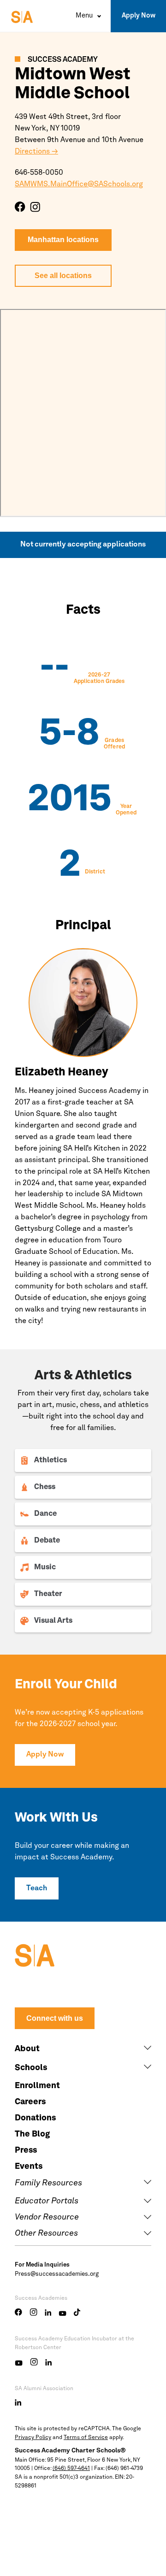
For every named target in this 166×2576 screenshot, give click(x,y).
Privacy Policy (33, 2438)
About (27, 2049)
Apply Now (139, 16)
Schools (31, 2068)
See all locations (63, 276)
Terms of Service (86, 2438)
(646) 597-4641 (71, 2469)
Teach (37, 1888)
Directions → (36, 152)
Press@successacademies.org (57, 2274)
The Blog (32, 2134)
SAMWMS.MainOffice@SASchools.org (79, 184)
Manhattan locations (63, 240)
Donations (35, 2118)
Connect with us (55, 2018)
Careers (30, 2102)
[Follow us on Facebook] (20, 207)
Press (26, 2150)
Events (29, 2166)
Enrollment (37, 2086)
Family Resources (48, 2183)
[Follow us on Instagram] (35, 207)
